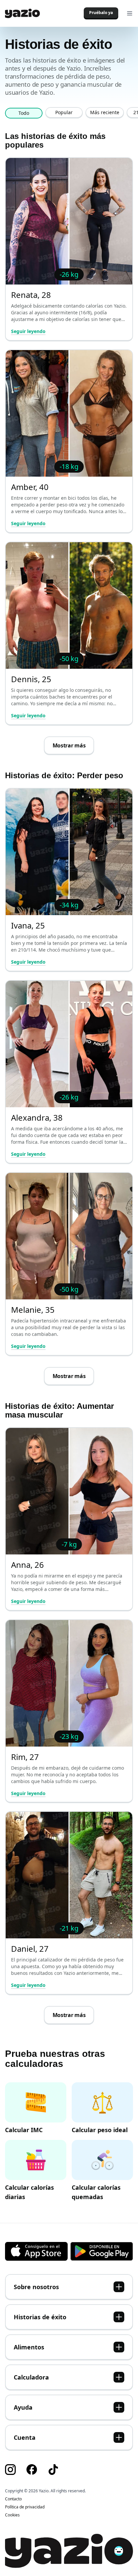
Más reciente (105, 112)
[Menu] (130, 13)
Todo (24, 113)
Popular (64, 112)
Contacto (13, 2499)
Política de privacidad (25, 2507)
